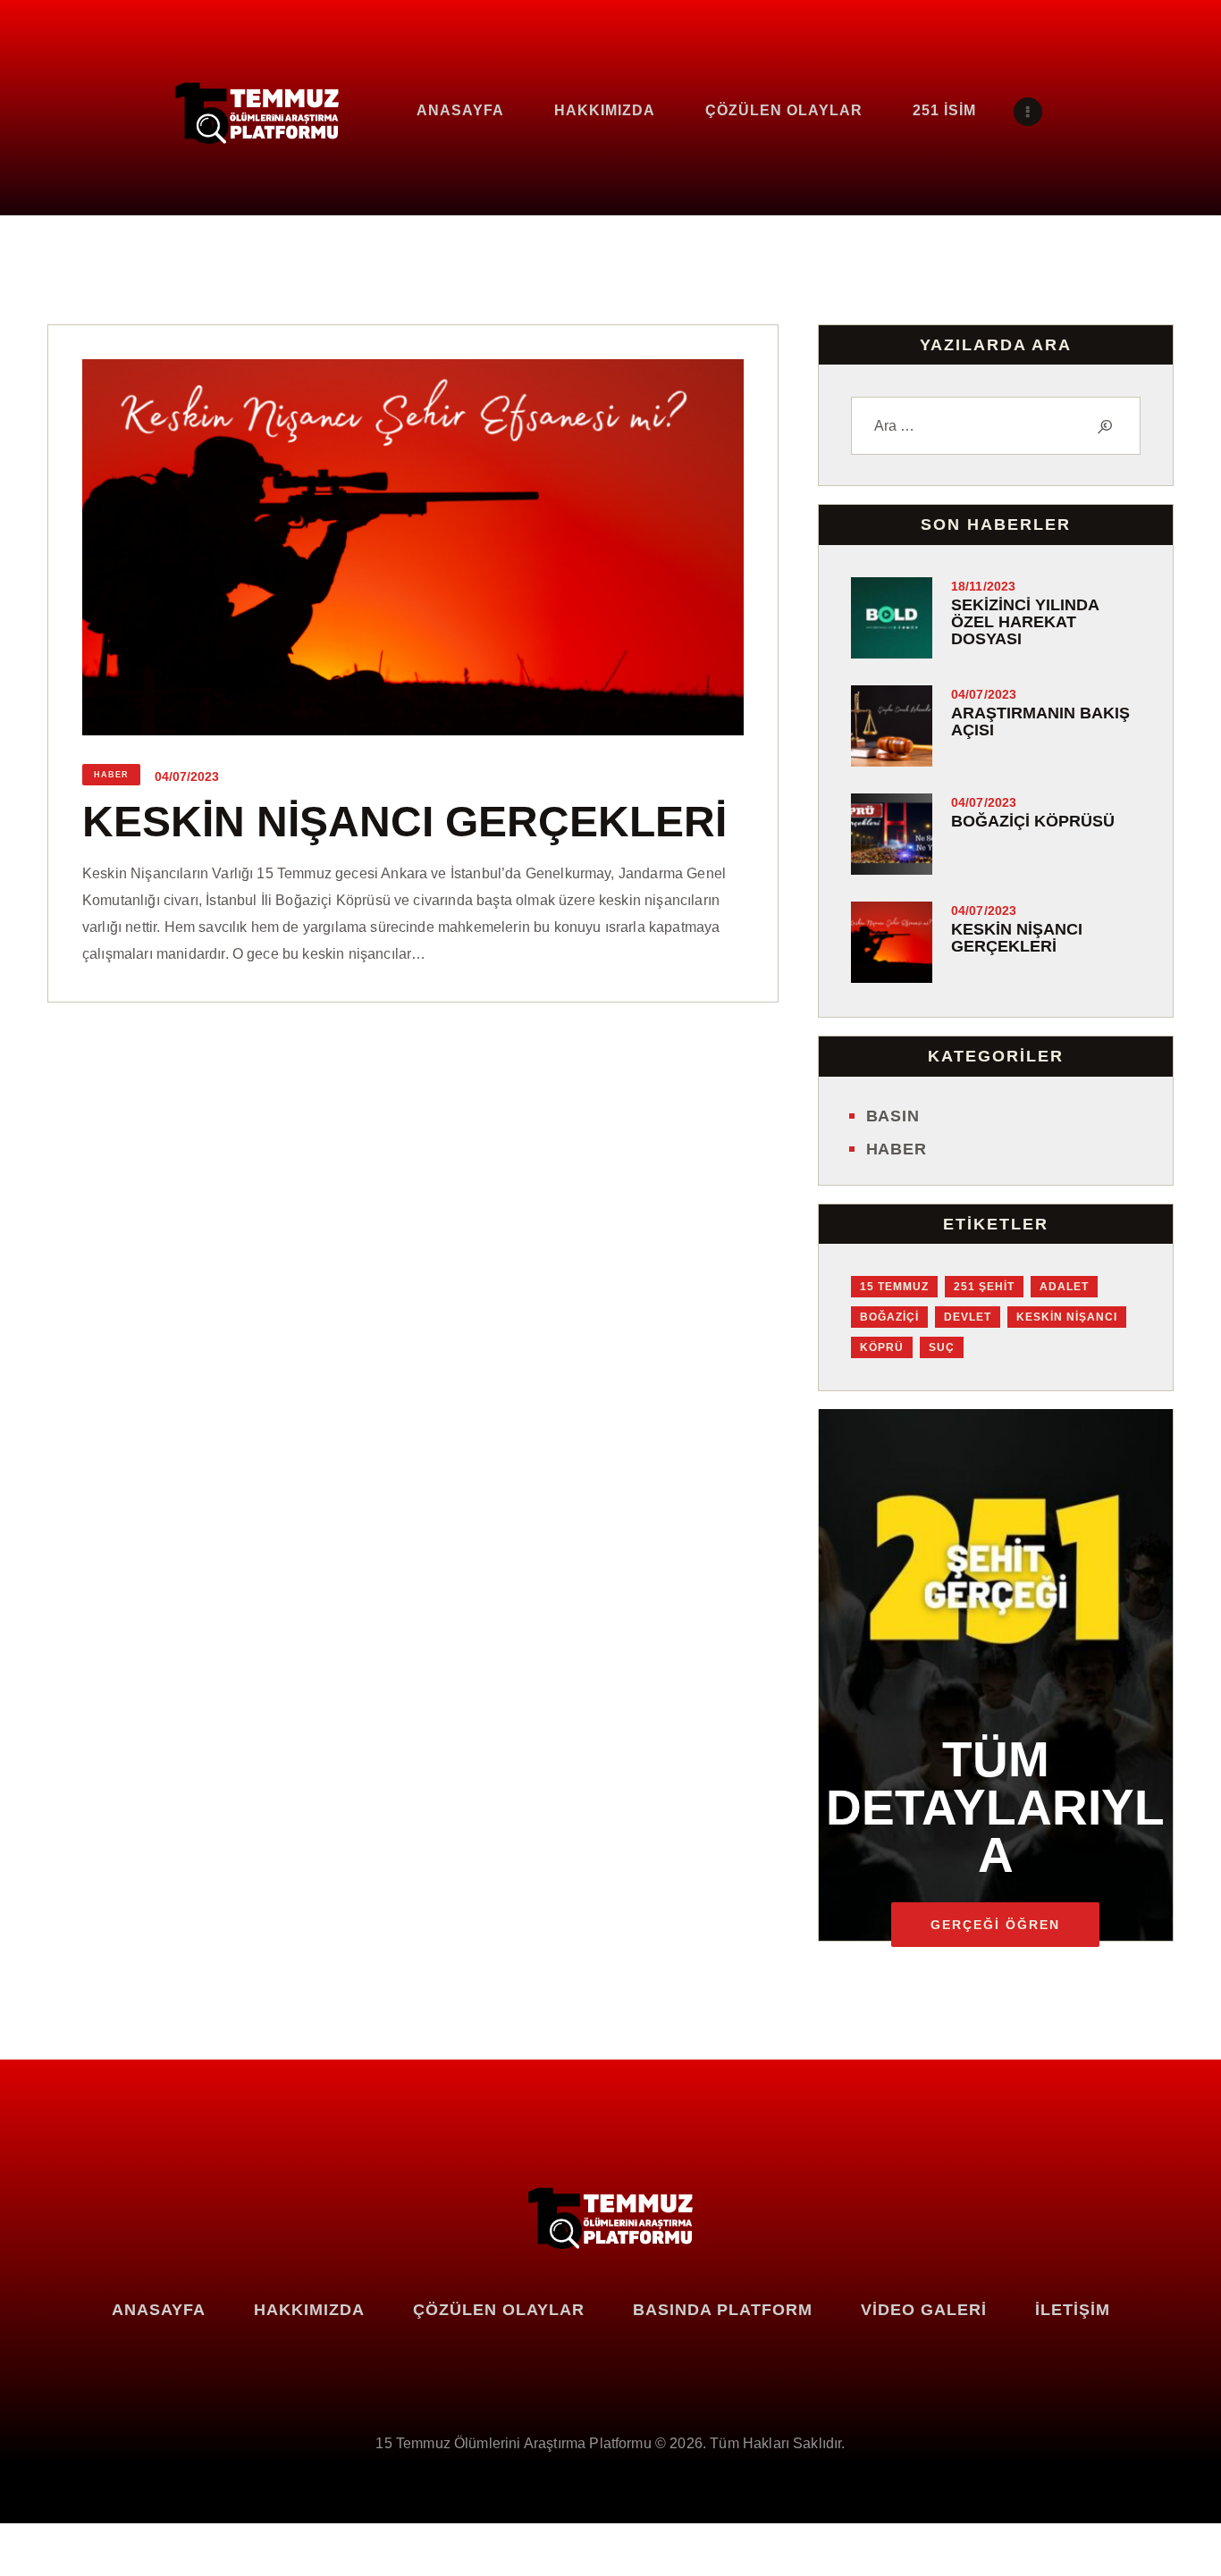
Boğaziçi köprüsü (1033, 822)
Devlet (968, 1317)
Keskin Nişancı (1067, 1317)
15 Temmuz (894, 1287)
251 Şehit (984, 1287)
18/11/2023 (984, 586)
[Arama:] (996, 426)
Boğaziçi (889, 1317)
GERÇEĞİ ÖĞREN (995, 1925)
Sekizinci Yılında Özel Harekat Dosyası (1025, 622)
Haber (111, 775)
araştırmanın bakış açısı (1040, 722)
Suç (942, 1347)
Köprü (882, 1347)
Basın (893, 1116)
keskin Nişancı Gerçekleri (404, 822)
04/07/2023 (187, 776)
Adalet (1064, 1287)
